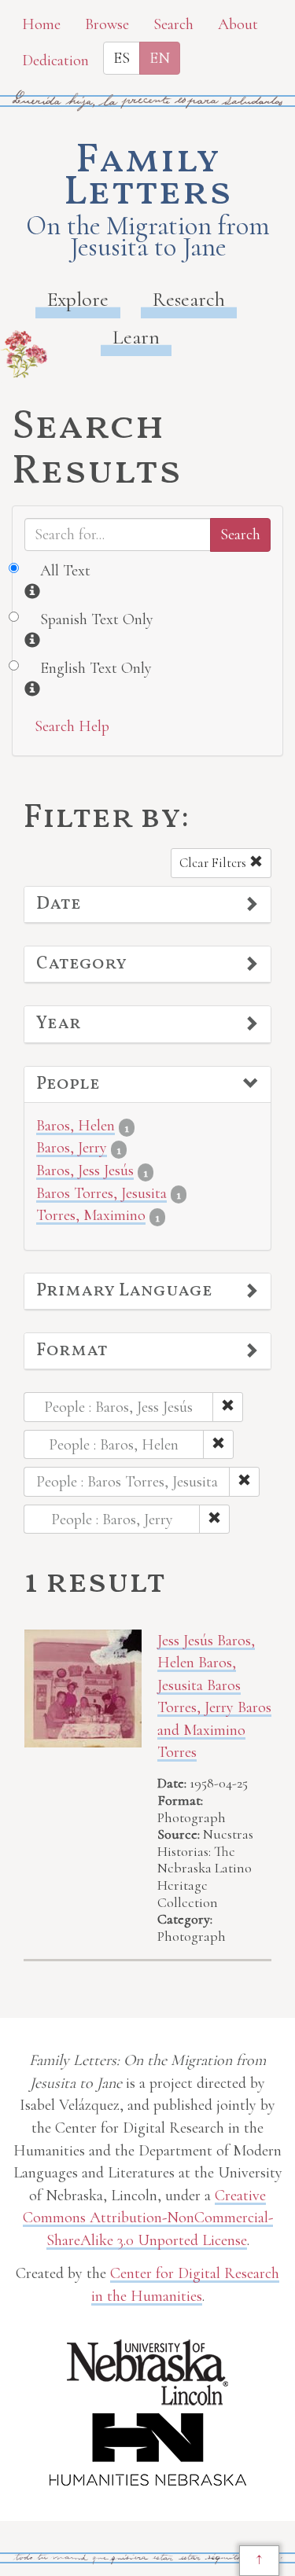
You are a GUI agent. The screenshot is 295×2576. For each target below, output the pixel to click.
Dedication (55, 61)
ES (122, 58)
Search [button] (173, 24)
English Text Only (96, 668)
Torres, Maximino (91, 1215)
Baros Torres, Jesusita (101, 1193)
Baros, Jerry (72, 1148)
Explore (78, 299)
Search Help (72, 726)
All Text (65, 571)
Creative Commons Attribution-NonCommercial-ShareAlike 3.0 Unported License (148, 2218)
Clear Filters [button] (214, 863)
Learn (136, 337)
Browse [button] (107, 24)
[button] (147, 905)
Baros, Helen (76, 1126)
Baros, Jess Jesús (85, 1170)
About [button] (238, 24)
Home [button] (41, 24)
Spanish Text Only (97, 619)
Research (189, 299)
